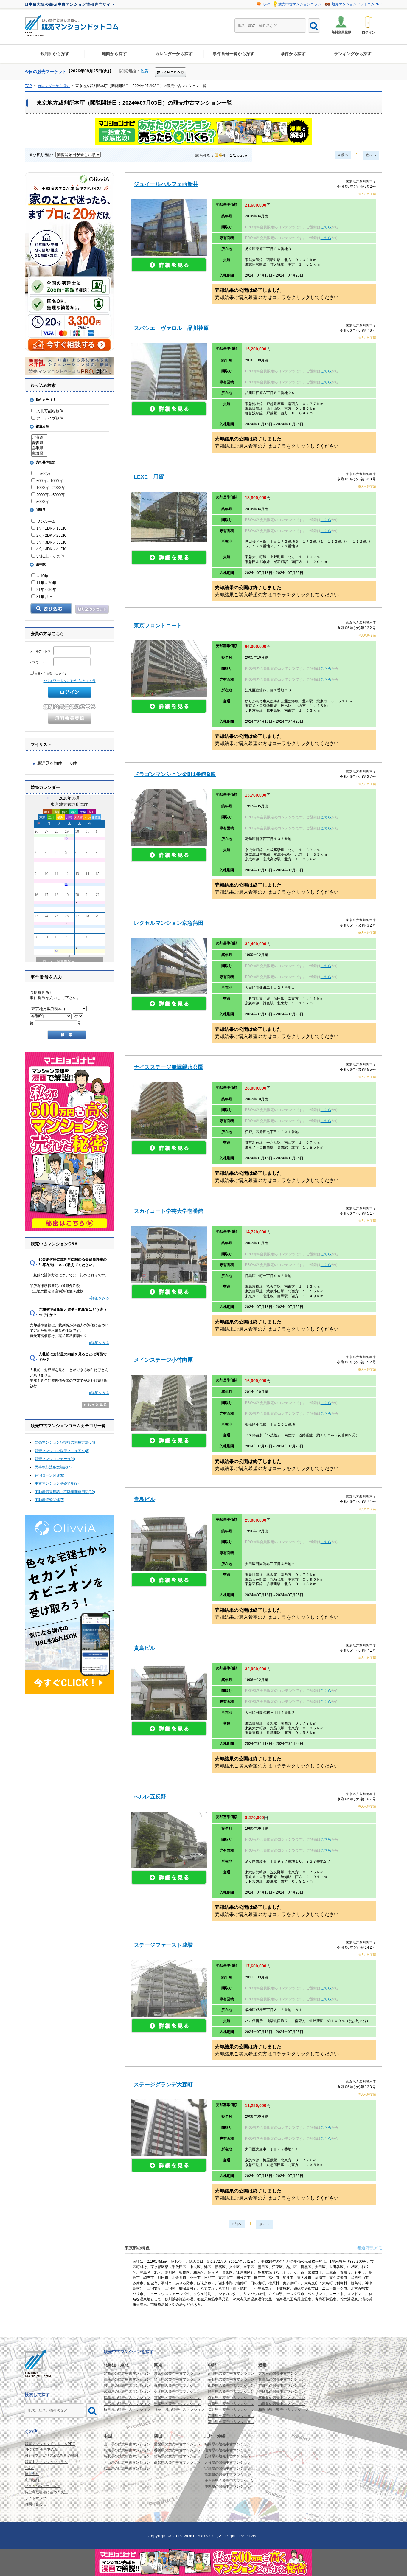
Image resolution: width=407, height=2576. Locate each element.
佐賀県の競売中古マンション (228, 2450)
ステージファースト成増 (163, 1945)
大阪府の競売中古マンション (282, 2373)
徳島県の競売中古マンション (177, 2456)
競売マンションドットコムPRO (357, 4)
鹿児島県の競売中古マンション (229, 2481)
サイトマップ (35, 2498)
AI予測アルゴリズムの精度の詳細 (51, 2456)
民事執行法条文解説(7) (53, 1467)
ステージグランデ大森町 (163, 2085)
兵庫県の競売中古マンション (282, 2379)
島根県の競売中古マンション (127, 2450)
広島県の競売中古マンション (127, 2468)
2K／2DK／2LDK (51, 535)
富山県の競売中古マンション (231, 2422)
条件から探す (293, 54)
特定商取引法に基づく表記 (46, 2492)
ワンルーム (45, 521)
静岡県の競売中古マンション (231, 2392)
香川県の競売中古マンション (177, 2450)
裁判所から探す (55, 54)
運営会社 (32, 2474)
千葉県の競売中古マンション (177, 2404)
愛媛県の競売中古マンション (177, 2444)
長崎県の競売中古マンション (228, 2456)
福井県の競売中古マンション (231, 2410)
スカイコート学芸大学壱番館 (169, 1211)
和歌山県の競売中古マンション (283, 2410)
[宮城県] (39, 454)
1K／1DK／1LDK (51, 528)
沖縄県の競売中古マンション (228, 2487)
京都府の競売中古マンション (282, 2386)
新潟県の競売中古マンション (231, 2373)
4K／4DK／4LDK (51, 549)
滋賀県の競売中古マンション (282, 2404)
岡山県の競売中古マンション (127, 2462)
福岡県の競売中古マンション (228, 2444)
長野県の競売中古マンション (231, 2379)
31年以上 (44, 597)
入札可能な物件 (49, 411)
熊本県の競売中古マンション (228, 2475)
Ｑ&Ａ (29, 2468)
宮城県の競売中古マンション (127, 2392)
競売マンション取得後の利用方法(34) (65, 1442)
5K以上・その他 (50, 556)
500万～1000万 (49, 481)
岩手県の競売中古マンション (127, 2386)
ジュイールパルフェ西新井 (166, 184)
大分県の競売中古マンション (228, 2462)
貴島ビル (145, 1499)
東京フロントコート (158, 626)
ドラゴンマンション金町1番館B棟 (175, 774)
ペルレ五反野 (150, 1797)
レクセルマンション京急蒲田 (169, 923)
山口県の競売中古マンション (127, 2444)
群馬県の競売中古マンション (177, 2386)
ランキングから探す (353, 54)
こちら (326, 227)
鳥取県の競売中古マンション (127, 2456)
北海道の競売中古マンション (127, 2373)
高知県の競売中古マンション (177, 2462)
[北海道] (39, 437)
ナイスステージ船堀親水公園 (169, 1067)
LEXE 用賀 (149, 477)
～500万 (43, 474)
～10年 (42, 576)
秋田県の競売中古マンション (127, 2410)
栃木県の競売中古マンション (177, 2392)
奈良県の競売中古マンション (282, 2392)
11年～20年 (46, 583)
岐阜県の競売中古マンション (231, 2404)
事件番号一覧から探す (234, 54)
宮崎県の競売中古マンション (228, 2468)
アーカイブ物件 (49, 418)
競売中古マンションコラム (300, 4)
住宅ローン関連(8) (50, 1475)
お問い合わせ (35, 2504)
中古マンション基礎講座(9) (57, 1483)
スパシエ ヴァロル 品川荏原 (171, 328)
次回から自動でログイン (51, 674)
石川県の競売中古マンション (231, 2416)
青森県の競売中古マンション (127, 2379)
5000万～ (44, 502)
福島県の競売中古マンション (127, 2398)
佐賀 (145, 71)
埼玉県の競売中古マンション (177, 2379)
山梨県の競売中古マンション (231, 2386)
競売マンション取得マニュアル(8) (62, 1451)
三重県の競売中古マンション (282, 2398)
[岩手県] (39, 448)
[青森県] (39, 443)
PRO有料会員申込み (41, 2450)
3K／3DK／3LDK (51, 542)
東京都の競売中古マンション (177, 2373)
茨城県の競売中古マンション (177, 2398)
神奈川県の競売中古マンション (179, 2410)
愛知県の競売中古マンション (231, 2398)
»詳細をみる (99, 1298)
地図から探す (114, 54)
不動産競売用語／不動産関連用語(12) (65, 1492)
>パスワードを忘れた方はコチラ (70, 681)
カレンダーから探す (174, 54)
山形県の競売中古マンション (127, 2404)
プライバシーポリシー (43, 2486)
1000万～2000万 (50, 488)
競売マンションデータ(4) (55, 1459)
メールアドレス (41, 651)
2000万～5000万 (50, 495)
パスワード (38, 662)
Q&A (267, 4)
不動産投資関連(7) (50, 1500)
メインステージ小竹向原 (163, 1360)
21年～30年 (46, 590)
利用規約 (32, 2480)
